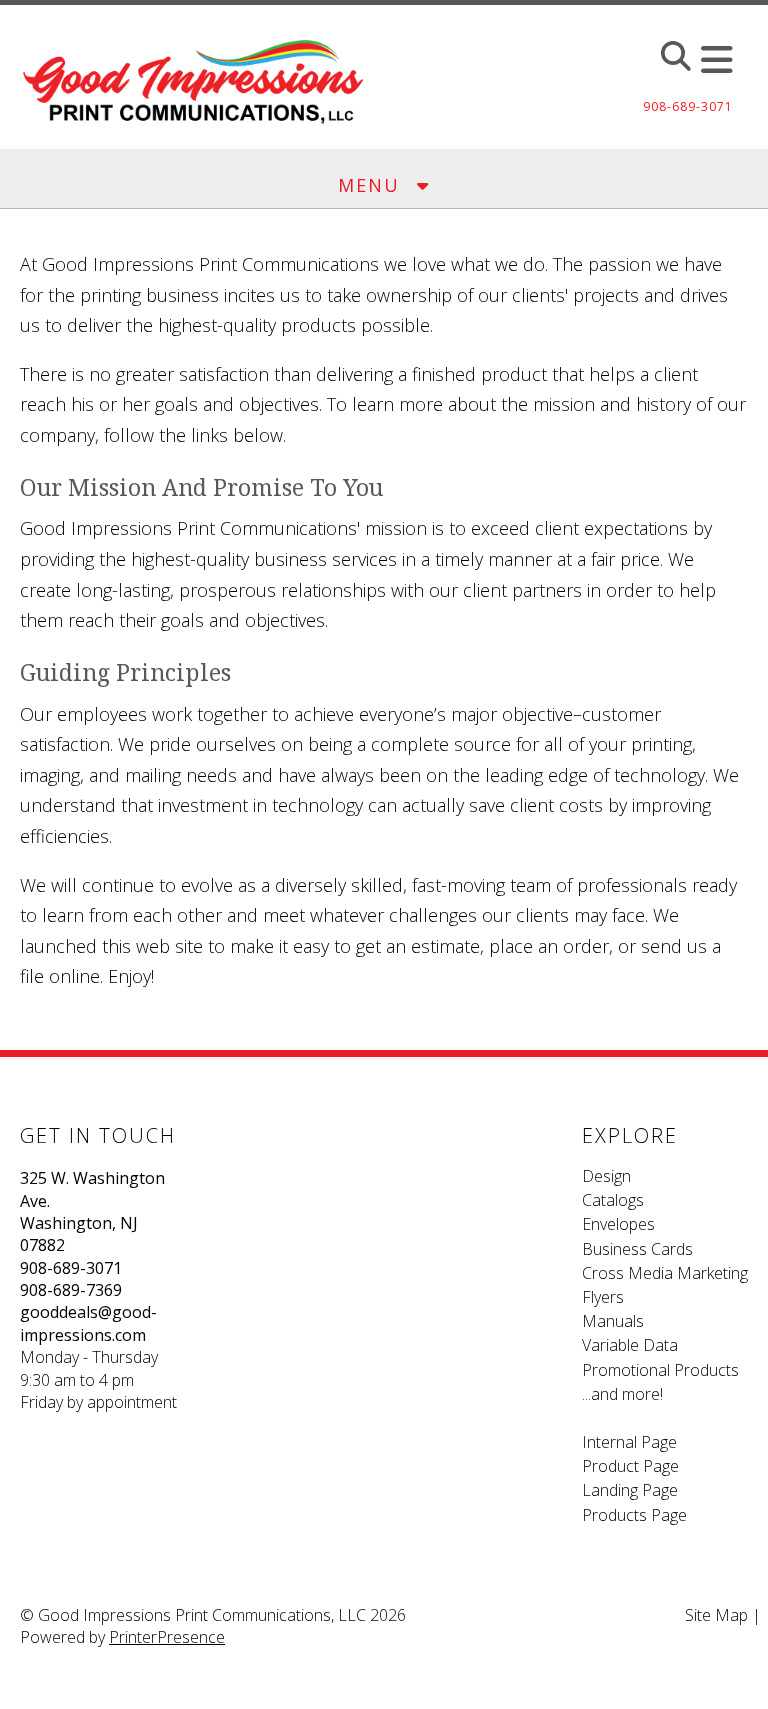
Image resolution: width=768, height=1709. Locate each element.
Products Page (634, 1515)
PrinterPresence (167, 1637)
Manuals (613, 1321)
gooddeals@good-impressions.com (88, 1323)
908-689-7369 (71, 1290)
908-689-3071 (71, 1268)
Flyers (603, 1297)
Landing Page (630, 1490)
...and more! (622, 1394)
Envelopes (618, 1224)
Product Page (630, 1466)
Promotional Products (660, 1370)
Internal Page (629, 1442)
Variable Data (630, 1345)
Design (606, 1176)
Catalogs (613, 1200)
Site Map (716, 1615)
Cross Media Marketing (665, 1273)
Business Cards (637, 1249)
